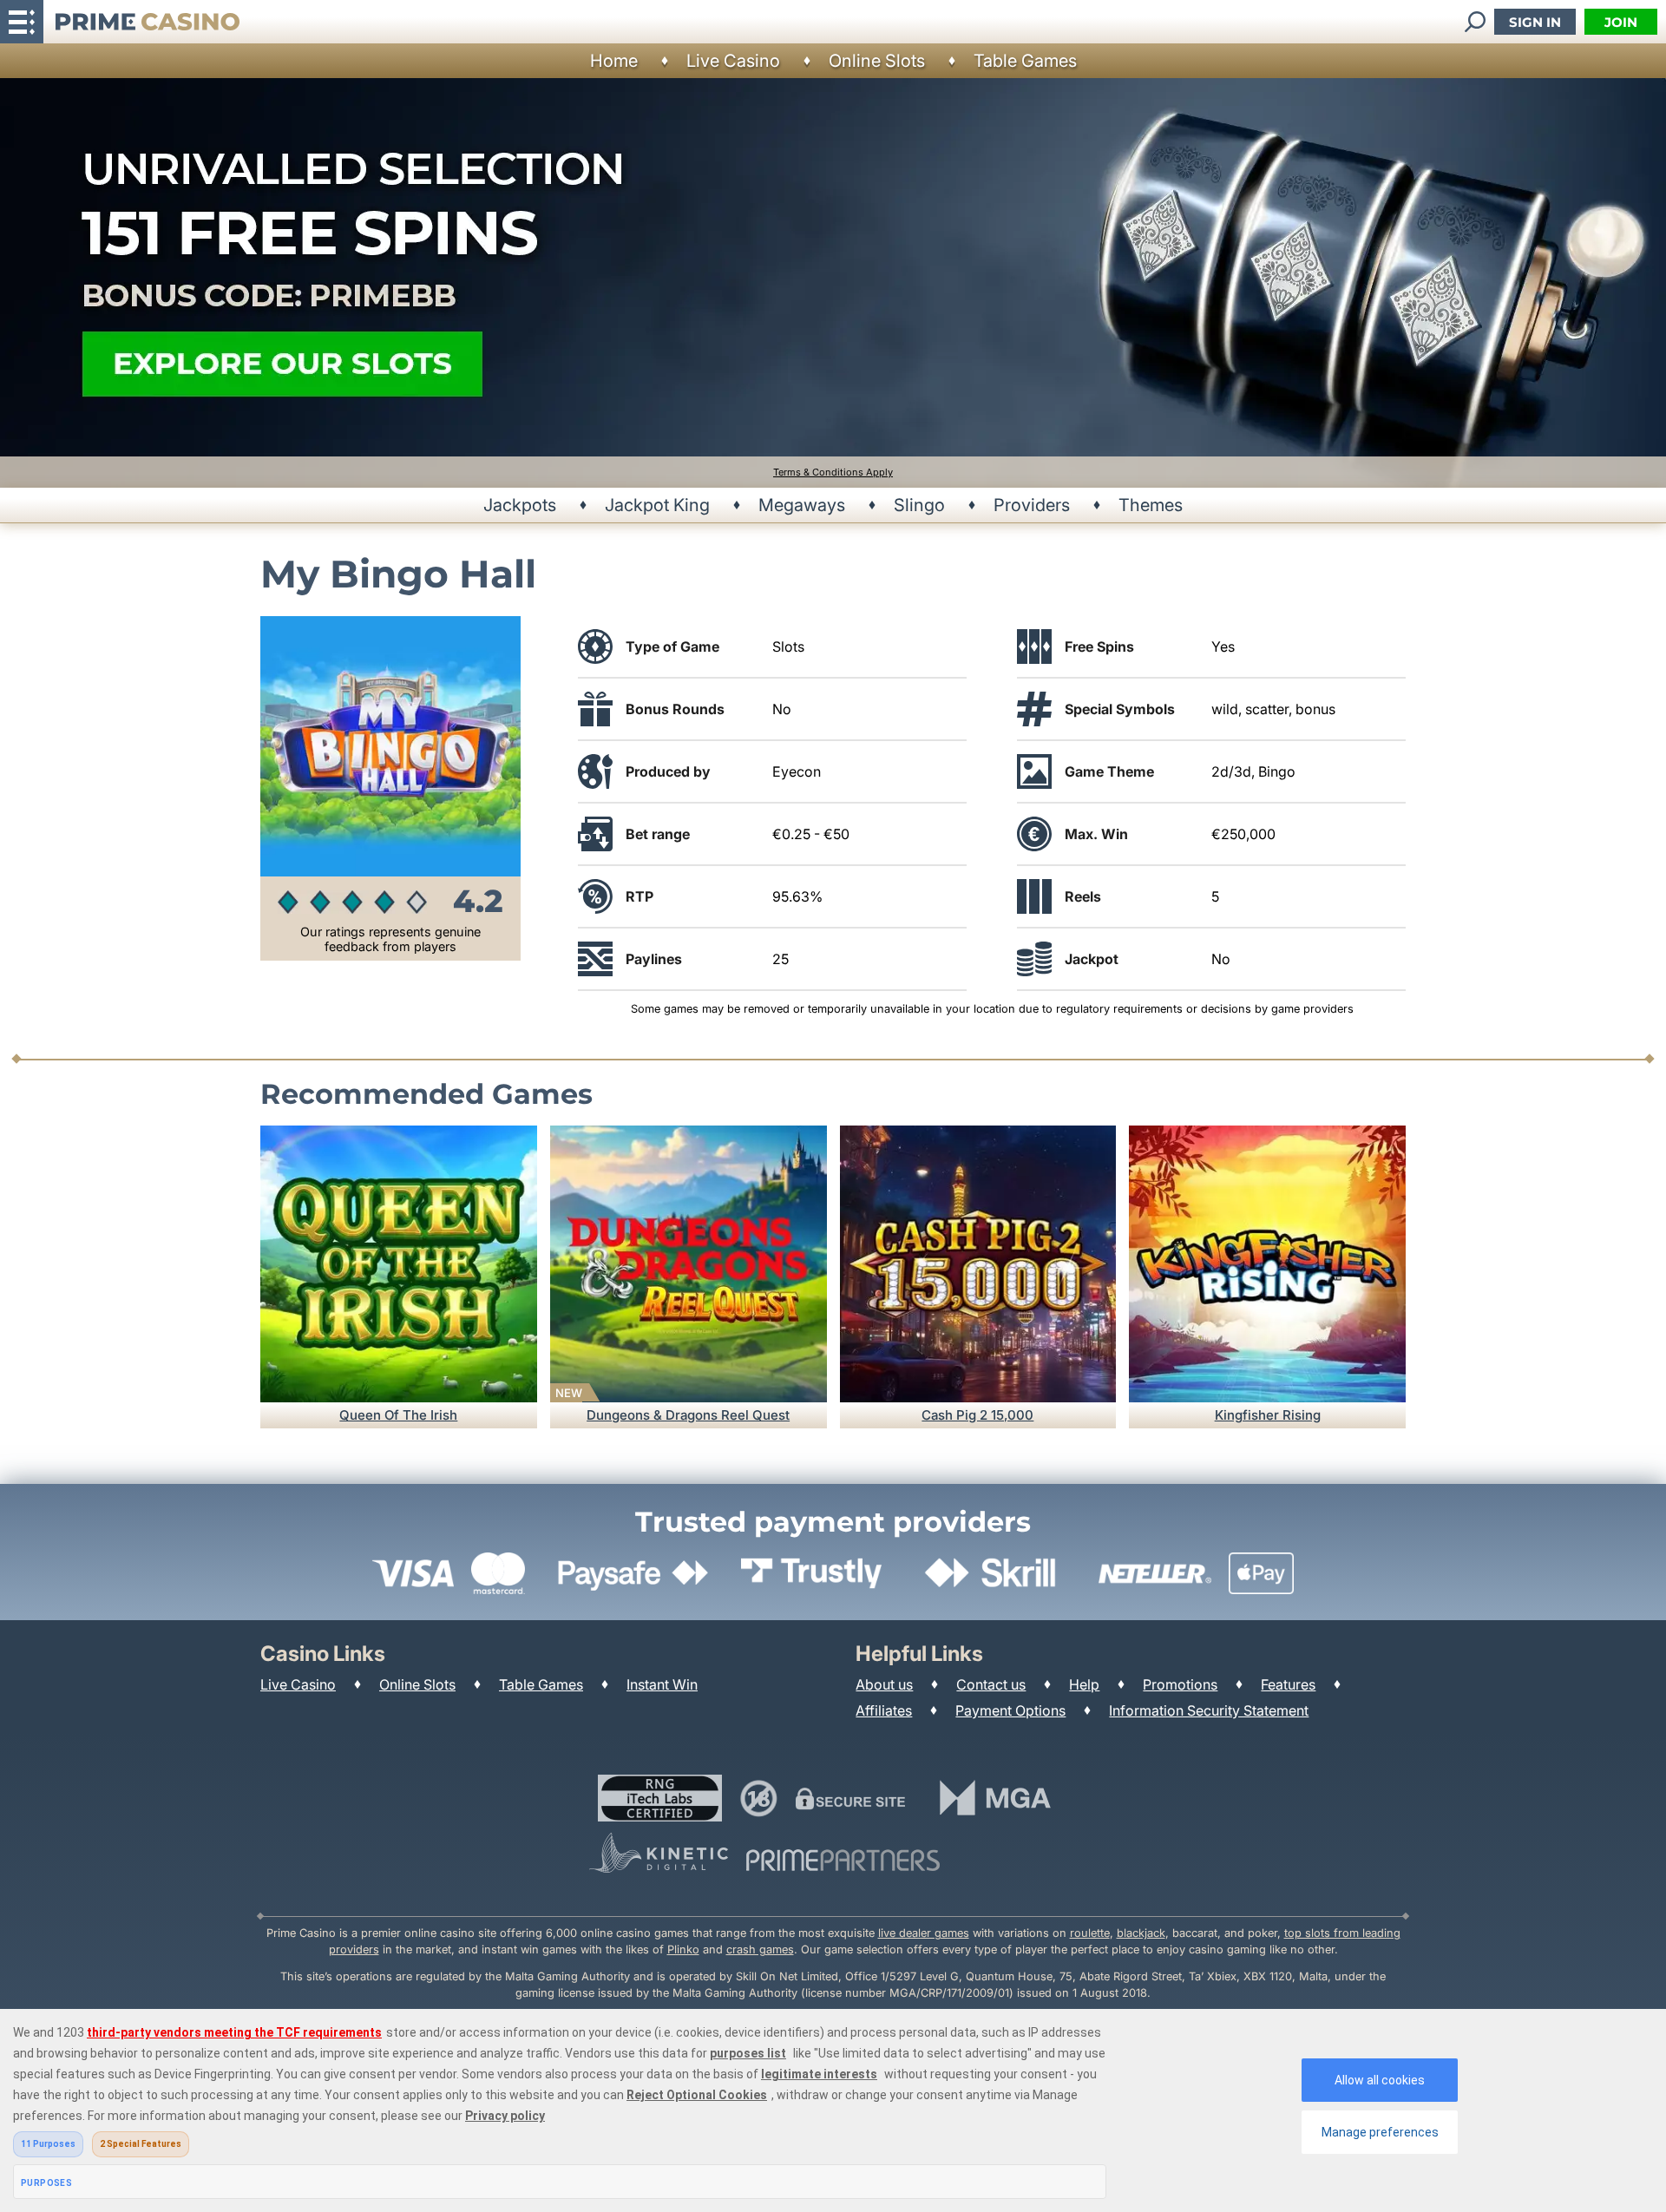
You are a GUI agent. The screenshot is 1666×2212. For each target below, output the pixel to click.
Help (1084, 1684)
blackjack (1141, 1933)
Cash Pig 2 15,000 (977, 1415)
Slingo (919, 505)
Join (1621, 22)
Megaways (802, 505)
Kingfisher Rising (1268, 1415)
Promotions (1180, 1684)
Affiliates (884, 1710)
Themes (1151, 505)
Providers (1032, 505)
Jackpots (520, 505)
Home (614, 61)
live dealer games (924, 1933)
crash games (760, 1949)
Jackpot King (657, 505)
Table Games (1025, 61)
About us (884, 1684)
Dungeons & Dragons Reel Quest (688, 1415)
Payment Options (1010, 1710)
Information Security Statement (1209, 1710)
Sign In (1535, 22)
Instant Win (662, 1684)
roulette (1090, 1933)
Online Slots (877, 61)
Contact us (991, 1684)
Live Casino (733, 61)
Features (1288, 1684)
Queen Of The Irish (398, 1415)
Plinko (683, 1949)
